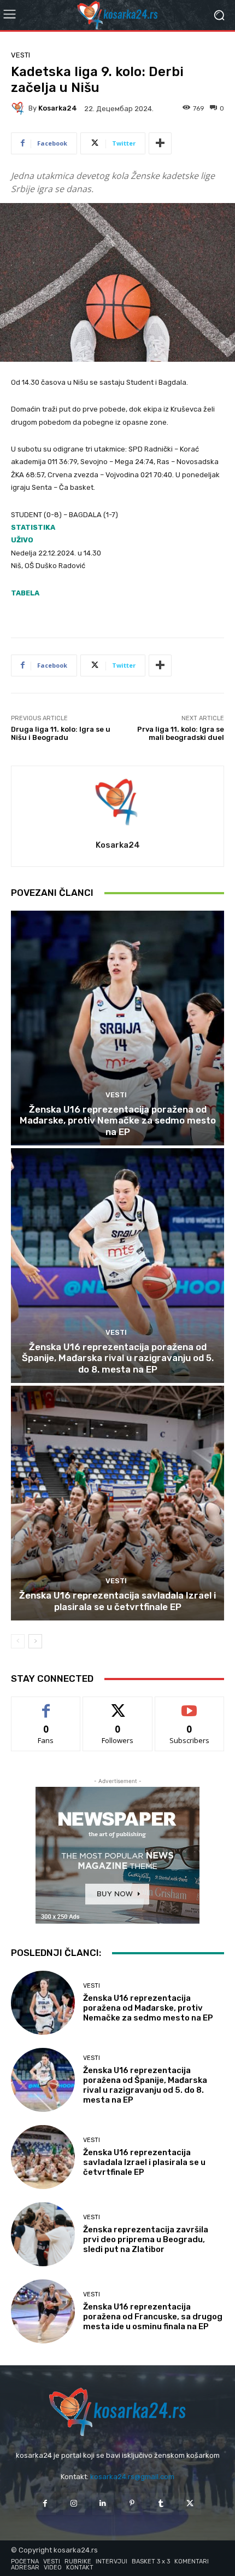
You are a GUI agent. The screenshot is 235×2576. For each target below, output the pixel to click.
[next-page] (35, 1641)
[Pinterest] (132, 2503)
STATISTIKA (33, 527)
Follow (118, 1705)
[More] (160, 143)
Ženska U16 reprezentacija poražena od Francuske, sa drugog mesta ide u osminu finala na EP (153, 2317)
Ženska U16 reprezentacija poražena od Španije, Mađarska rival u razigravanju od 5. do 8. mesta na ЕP (118, 1358)
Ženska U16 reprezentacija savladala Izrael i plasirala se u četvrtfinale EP (117, 1601)
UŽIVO (22, 540)
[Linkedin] (103, 2503)
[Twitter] (190, 2503)
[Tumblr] (161, 2503)
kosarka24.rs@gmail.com (132, 2477)
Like (46, 1705)
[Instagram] (74, 2503)
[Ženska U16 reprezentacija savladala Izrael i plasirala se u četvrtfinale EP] (117, 1503)
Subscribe (190, 1705)
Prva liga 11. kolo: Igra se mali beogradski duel (181, 734)
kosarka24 (58, 108)
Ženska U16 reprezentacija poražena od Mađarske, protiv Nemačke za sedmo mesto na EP (118, 1121)
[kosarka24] (20, 108)
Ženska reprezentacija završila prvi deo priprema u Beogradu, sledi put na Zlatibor (146, 2239)
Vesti (20, 55)
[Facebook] (45, 2503)
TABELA (25, 593)
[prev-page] (18, 1641)
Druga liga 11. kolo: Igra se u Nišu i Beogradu (61, 734)
